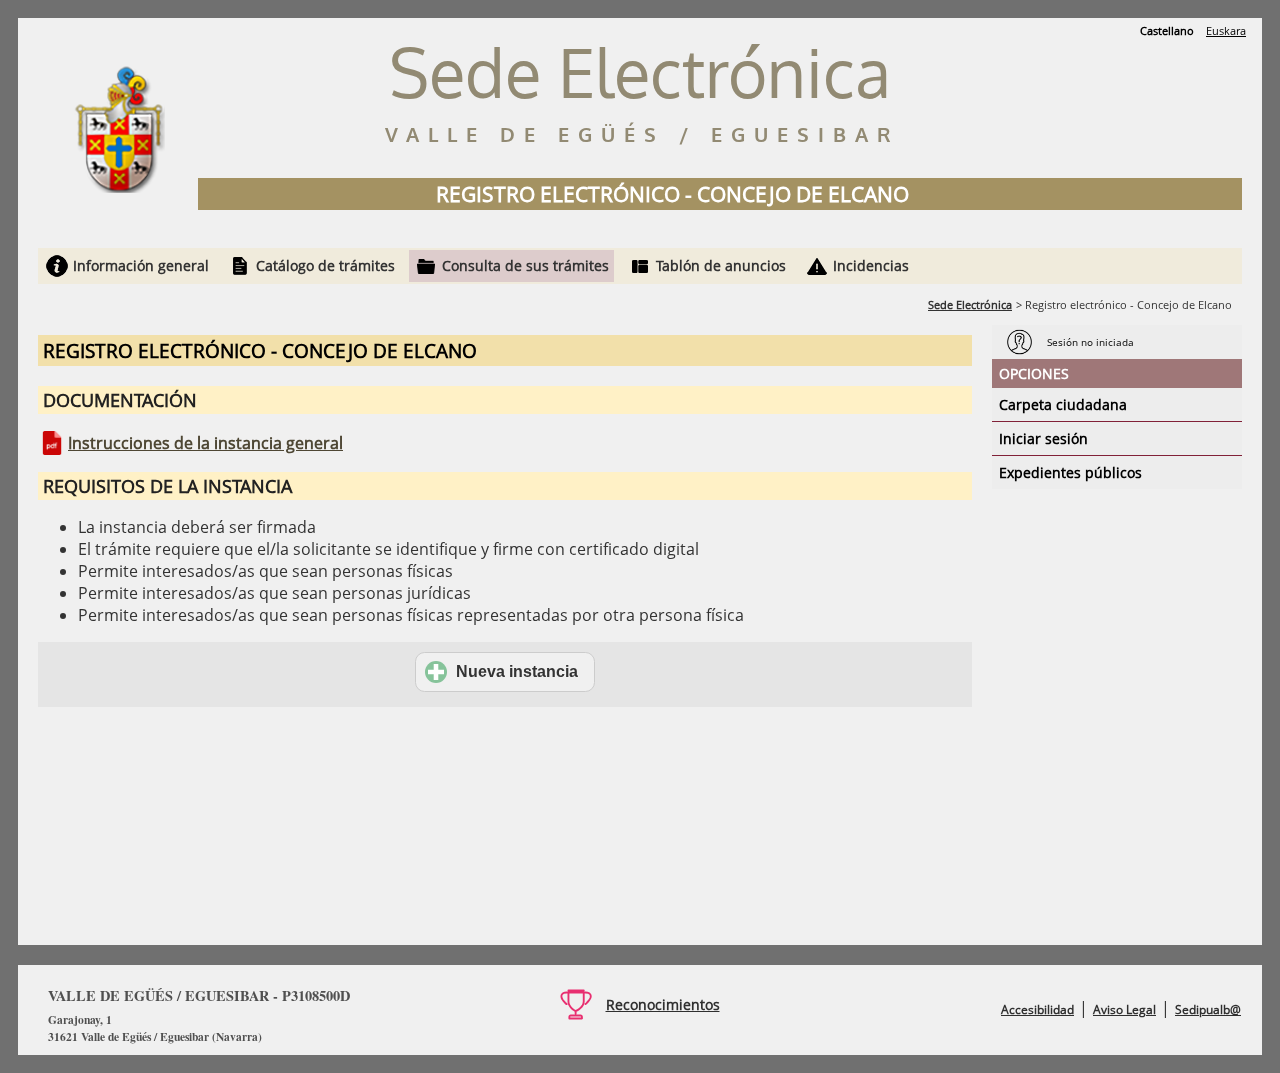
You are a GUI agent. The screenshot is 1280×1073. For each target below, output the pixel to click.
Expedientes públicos (1070, 472)
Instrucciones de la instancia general (205, 443)
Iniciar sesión (1043, 438)
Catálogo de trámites (325, 265)
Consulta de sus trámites (525, 265)
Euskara (1226, 30)
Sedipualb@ (1208, 1009)
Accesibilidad (1037, 1009)
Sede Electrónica (970, 304)
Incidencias (871, 265)
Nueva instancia (517, 671)
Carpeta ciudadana (1063, 404)
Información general (141, 265)
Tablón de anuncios (721, 265)
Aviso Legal (1124, 1009)
